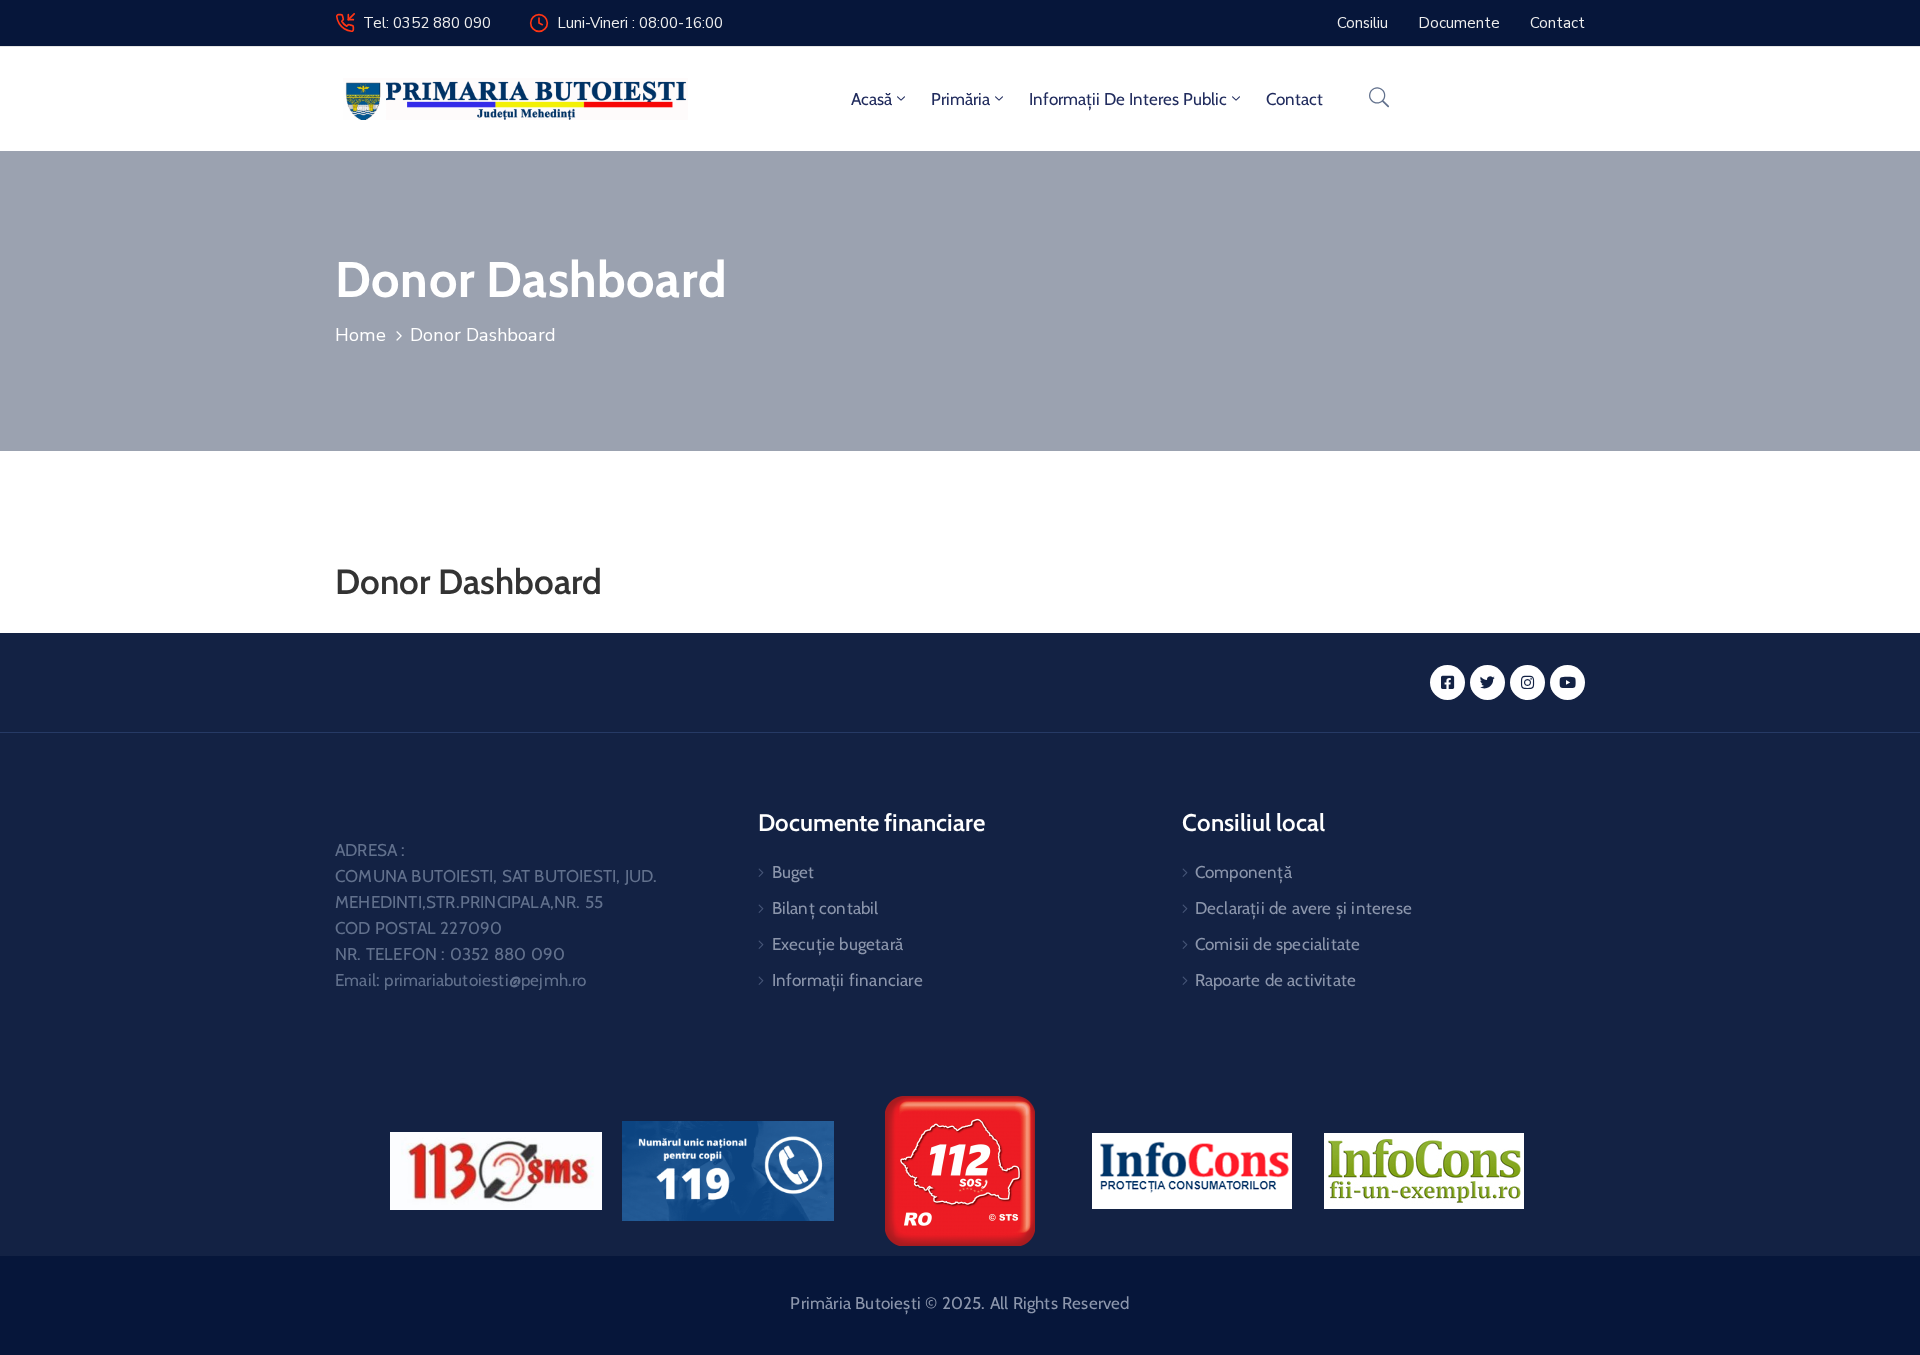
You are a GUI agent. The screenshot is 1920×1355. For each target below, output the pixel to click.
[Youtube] (1567, 682)
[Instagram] (1527, 682)
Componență (1243, 872)
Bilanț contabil (825, 908)
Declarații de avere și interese (1303, 908)
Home (360, 335)
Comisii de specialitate (1278, 944)
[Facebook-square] (1447, 682)
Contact (1294, 99)
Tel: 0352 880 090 (427, 23)
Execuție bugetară (837, 944)
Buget (793, 872)
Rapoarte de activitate (1275, 980)
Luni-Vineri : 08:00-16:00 (640, 23)
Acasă (871, 99)
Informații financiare (847, 980)
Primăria (960, 99)
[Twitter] (1487, 682)
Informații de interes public (1128, 99)
